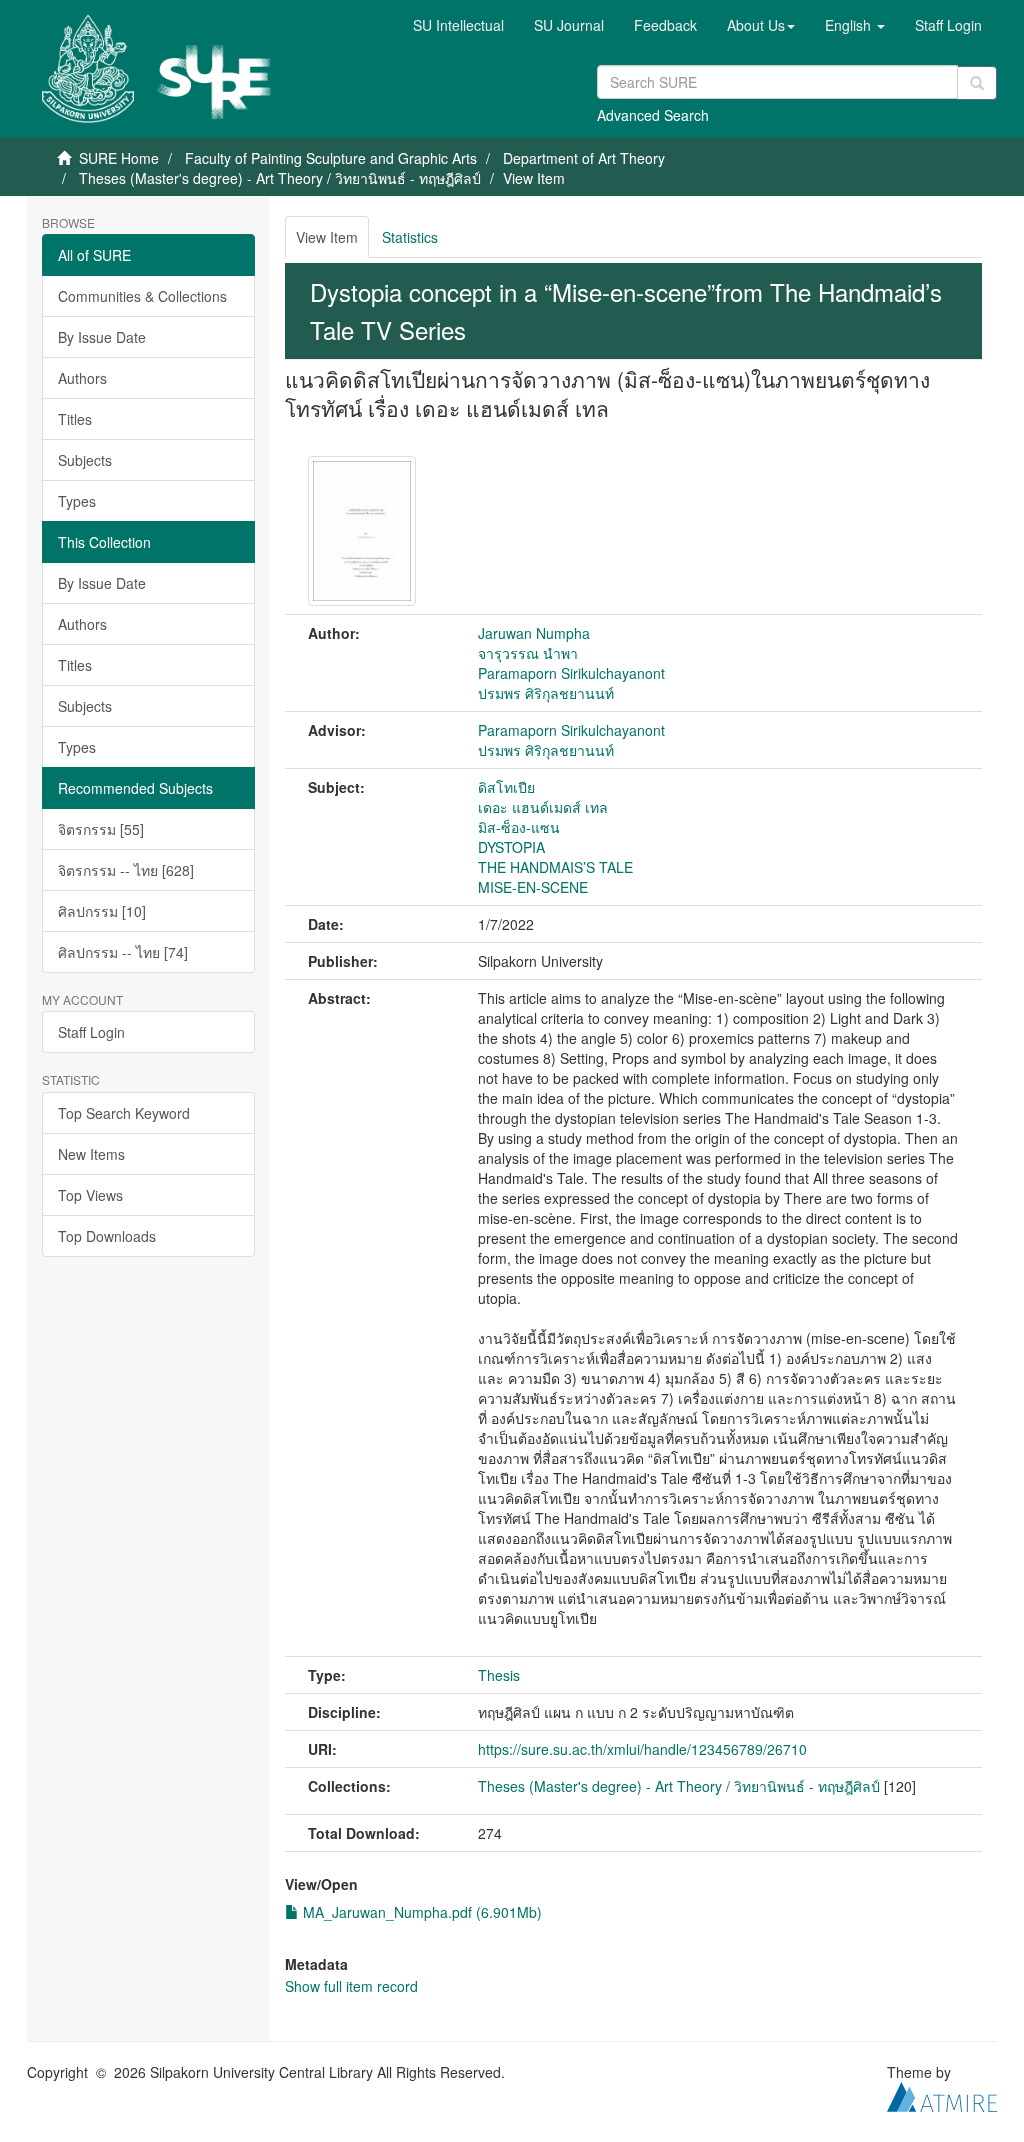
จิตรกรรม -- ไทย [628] (126, 870)
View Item (327, 237)
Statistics (410, 237)
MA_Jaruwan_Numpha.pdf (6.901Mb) (420, 1912)
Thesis (499, 1675)
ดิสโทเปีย (506, 787)
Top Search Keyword (124, 1113)
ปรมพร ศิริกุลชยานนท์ (546, 693)
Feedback (665, 25)
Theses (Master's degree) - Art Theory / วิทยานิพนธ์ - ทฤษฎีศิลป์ (280, 178)
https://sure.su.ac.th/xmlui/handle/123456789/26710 (642, 1749)
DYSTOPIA (511, 847)
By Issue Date (102, 337)
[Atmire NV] (942, 2094)
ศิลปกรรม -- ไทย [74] (123, 952)
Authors (82, 378)
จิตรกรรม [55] (101, 829)
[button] (761, 25)
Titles (75, 419)
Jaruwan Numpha (534, 633)
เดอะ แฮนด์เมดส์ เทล (543, 807)
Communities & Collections (142, 296)
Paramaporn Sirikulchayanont (571, 673)
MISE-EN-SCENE (533, 887)
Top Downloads (107, 1236)
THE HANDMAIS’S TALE (555, 867)
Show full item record (351, 1986)
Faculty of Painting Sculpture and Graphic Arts (331, 158)
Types (77, 501)
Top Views (90, 1195)
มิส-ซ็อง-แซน (519, 827)
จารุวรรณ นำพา (528, 653)
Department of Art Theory (584, 158)
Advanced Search (653, 115)
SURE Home (119, 158)
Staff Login (91, 1032)
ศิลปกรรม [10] (102, 911)
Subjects (85, 460)
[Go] (977, 83)
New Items (91, 1154)
